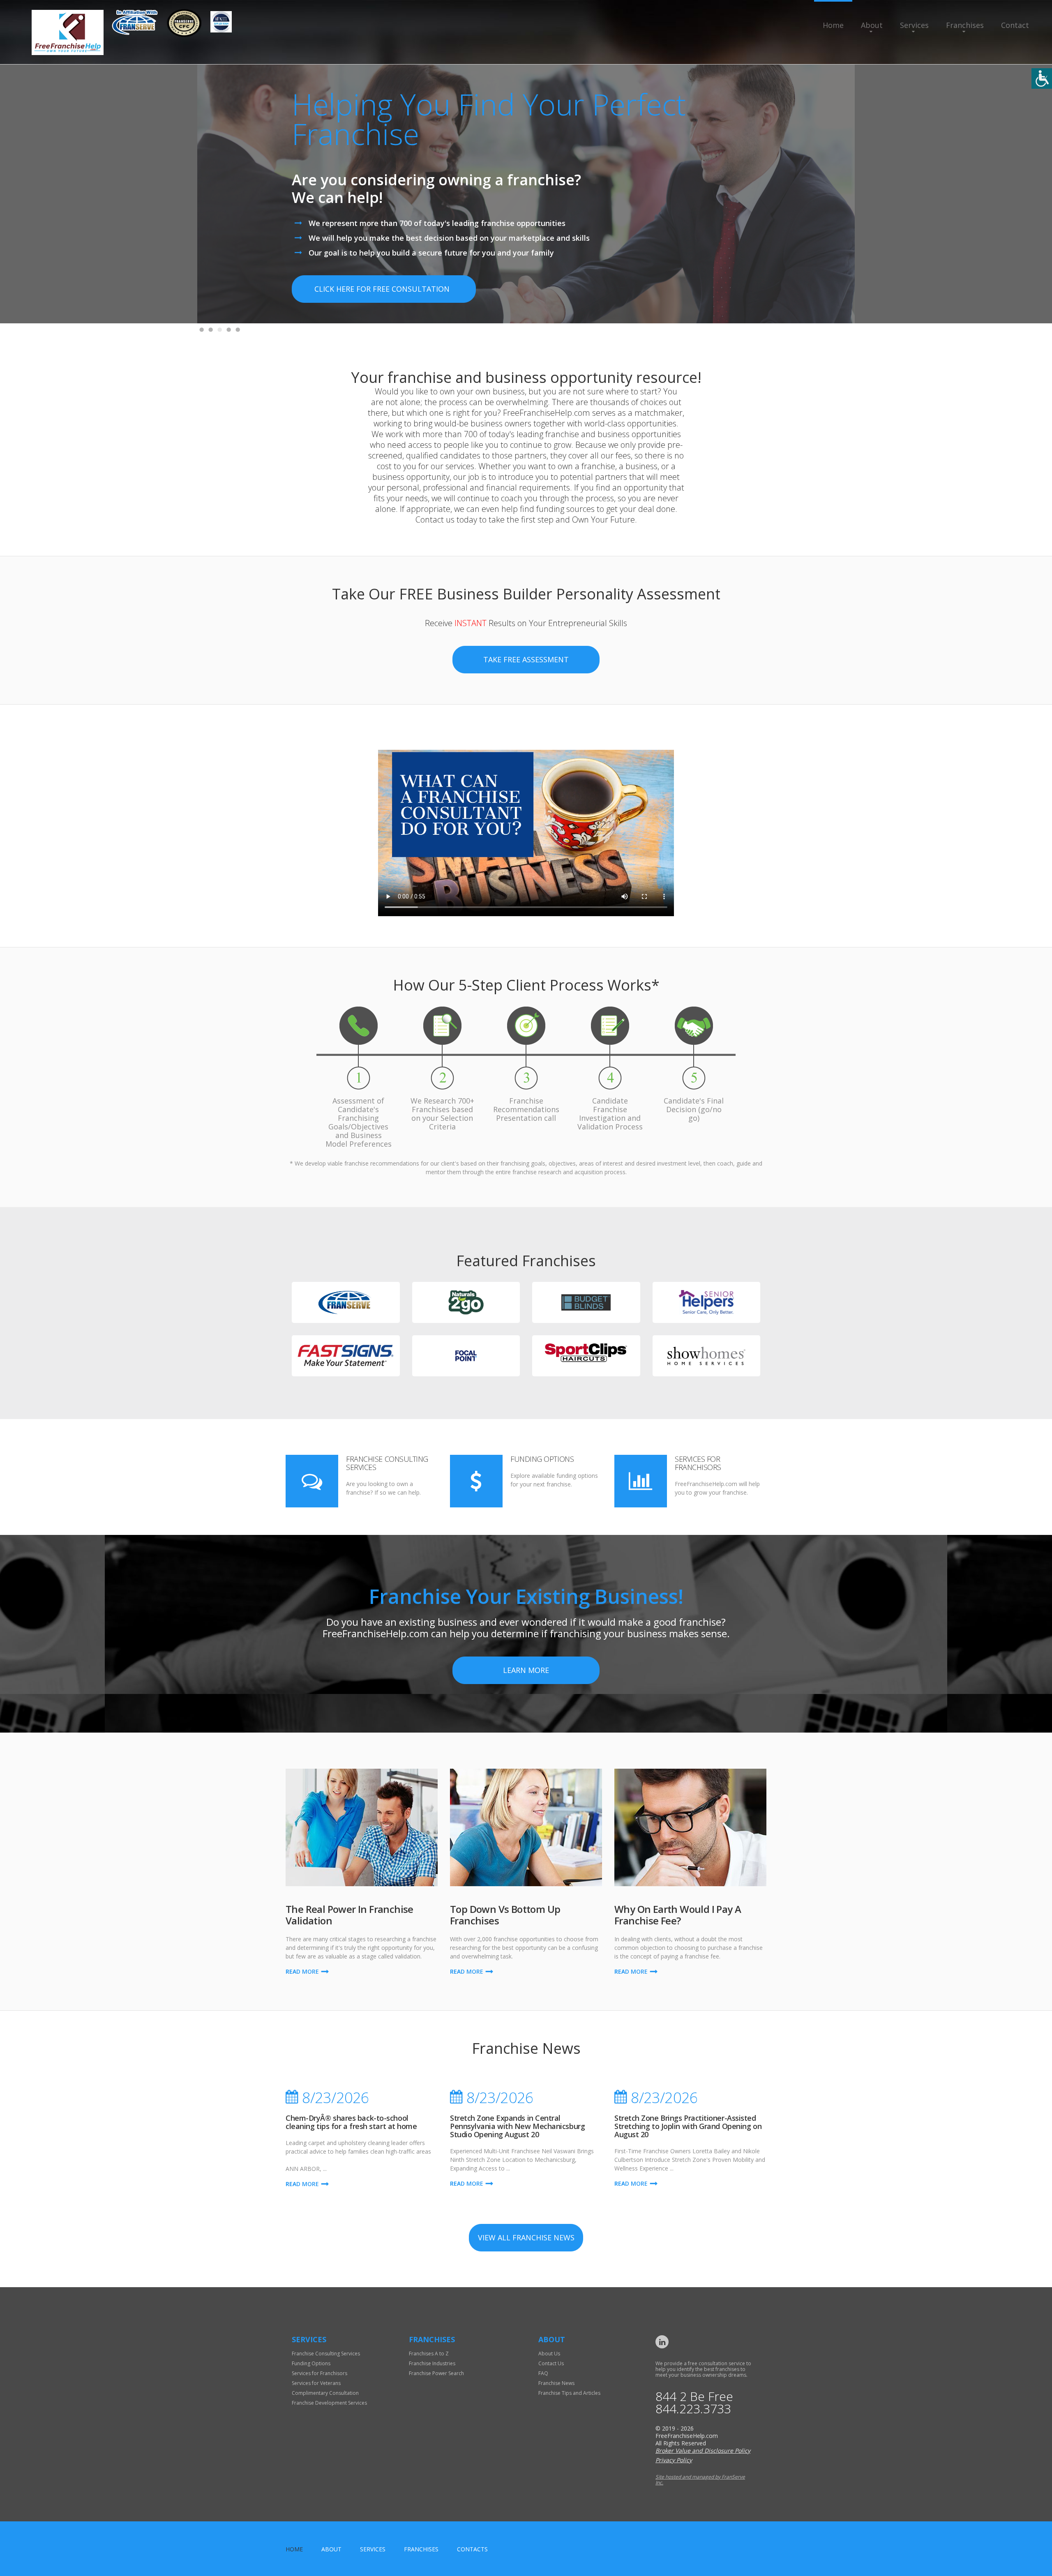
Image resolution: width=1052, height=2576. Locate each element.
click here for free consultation (382, 289)
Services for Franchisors (698, 1463)
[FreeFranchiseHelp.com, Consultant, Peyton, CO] (271, 26)
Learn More (526, 1670)
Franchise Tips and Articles (569, 2393)
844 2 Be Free (694, 2396)
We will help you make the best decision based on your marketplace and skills (449, 238)
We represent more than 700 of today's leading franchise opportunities (437, 223)
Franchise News (556, 2383)
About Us (549, 2354)
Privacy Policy (674, 2460)
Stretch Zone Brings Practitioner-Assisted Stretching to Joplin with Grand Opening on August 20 (688, 2126)
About (872, 25)
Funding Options (542, 1459)
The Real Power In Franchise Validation (350, 1915)
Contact (1015, 25)
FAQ (543, 2373)
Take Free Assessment (526, 659)
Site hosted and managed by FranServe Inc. (700, 2480)
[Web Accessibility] (1042, 78)
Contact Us (551, 2363)
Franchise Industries (432, 2363)
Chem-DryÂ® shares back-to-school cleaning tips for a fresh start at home (351, 2122)
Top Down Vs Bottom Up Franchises (505, 1915)
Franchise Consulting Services (387, 1463)
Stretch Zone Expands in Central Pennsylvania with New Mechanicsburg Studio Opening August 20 (517, 2126)
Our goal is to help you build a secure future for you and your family (431, 253)
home (294, 2549)
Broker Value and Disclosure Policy (703, 2450)
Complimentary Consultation (325, 2393)
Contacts (472, 2549)
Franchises (965, 25)
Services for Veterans (316, 2383)
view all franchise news (526, 2237)
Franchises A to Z (429, 2354)
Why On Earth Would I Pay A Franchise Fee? (678, 1915)
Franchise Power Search (436, 2373)
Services (914, 25)
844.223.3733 (693, 2409)
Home (833, 25)
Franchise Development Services (329, 2403)
